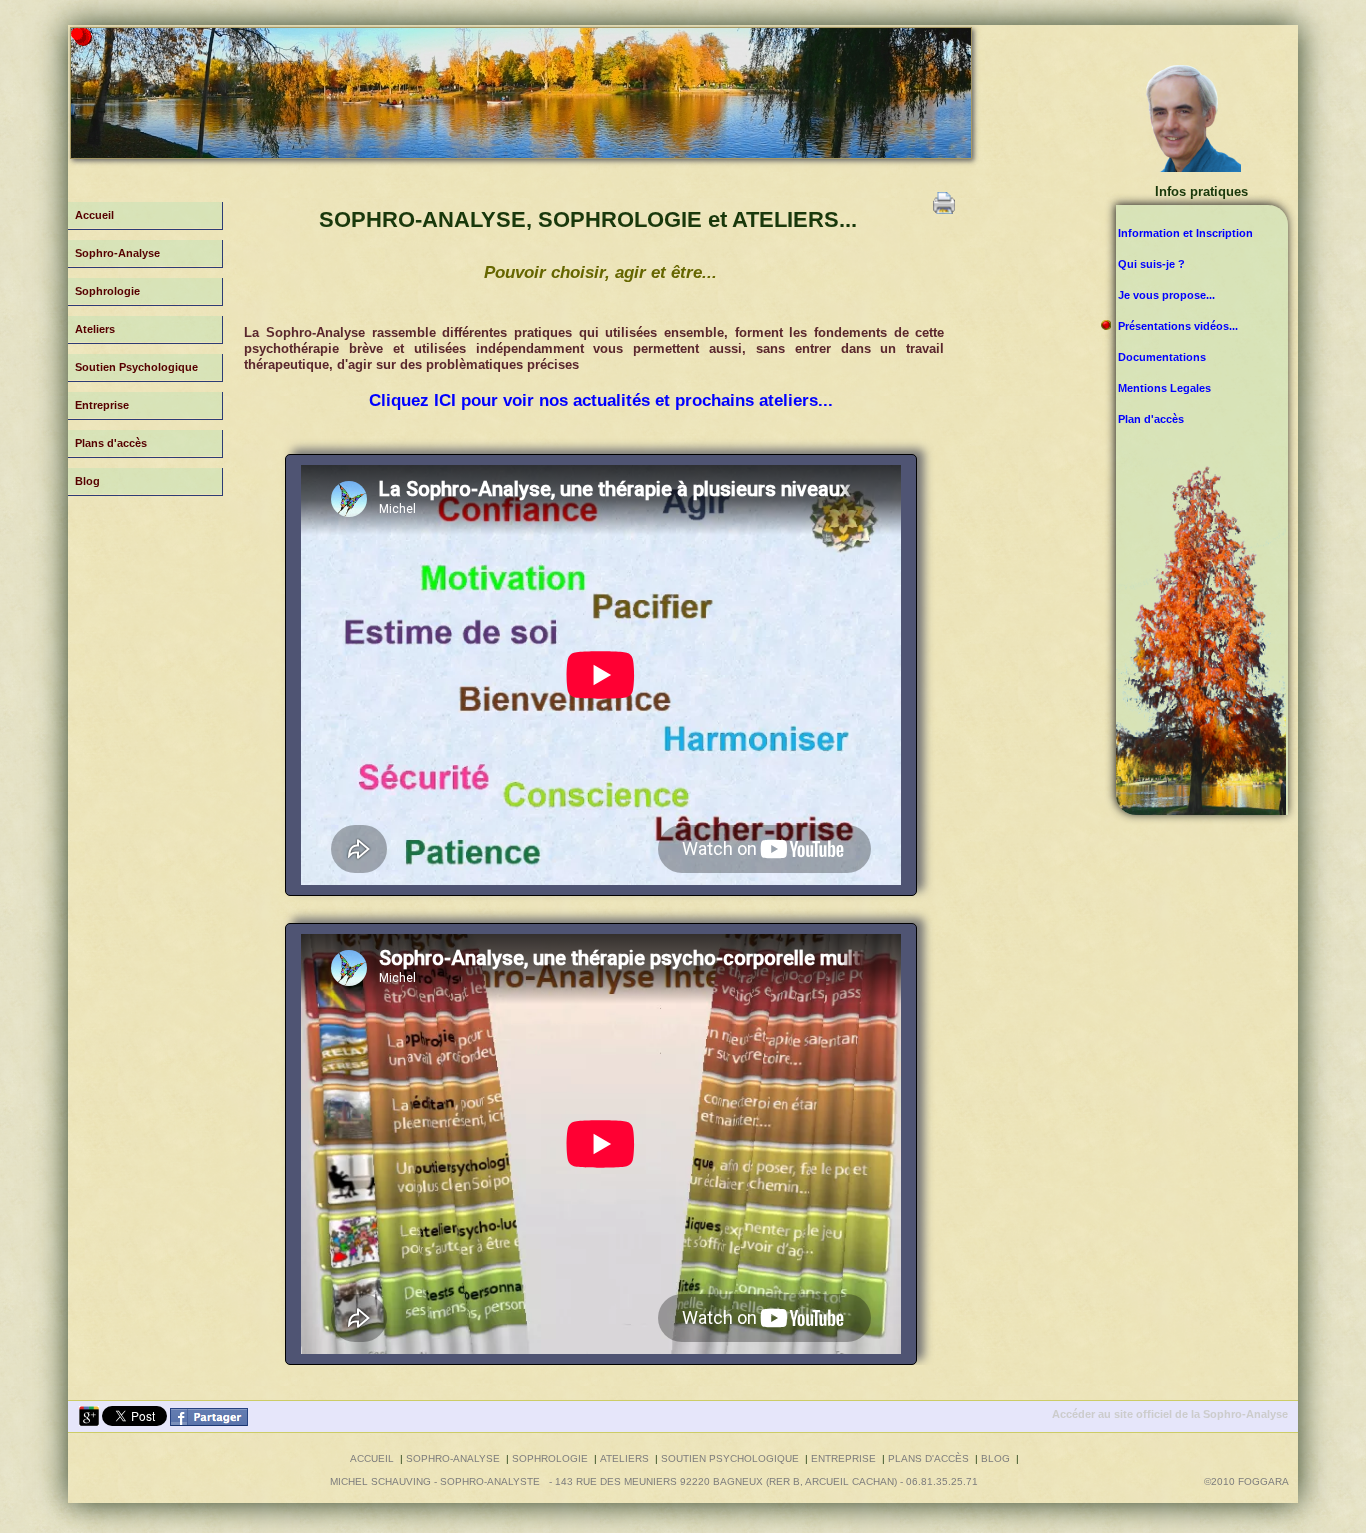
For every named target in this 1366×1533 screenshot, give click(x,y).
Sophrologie (107, 291)
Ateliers (95, 329)
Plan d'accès (1151, 419)
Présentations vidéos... (1178, 326)
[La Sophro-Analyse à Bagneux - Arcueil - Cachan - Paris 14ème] (209, 1422)
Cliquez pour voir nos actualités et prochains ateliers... (601, 400)
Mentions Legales (1164, 388)
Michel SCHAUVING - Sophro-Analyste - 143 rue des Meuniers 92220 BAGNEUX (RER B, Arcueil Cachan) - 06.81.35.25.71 (654, 1481)
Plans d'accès (111, 443)
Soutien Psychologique (136, 367)
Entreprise (102, 405)
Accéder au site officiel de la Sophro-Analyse (1170, 1414)
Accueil (94, 215)
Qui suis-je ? (1151, 264)
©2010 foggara (1249, 1481)
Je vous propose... (1166, 295)
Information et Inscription (1185, 233)
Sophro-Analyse (117, 253)
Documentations (1162, 357)
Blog (87, 481)
